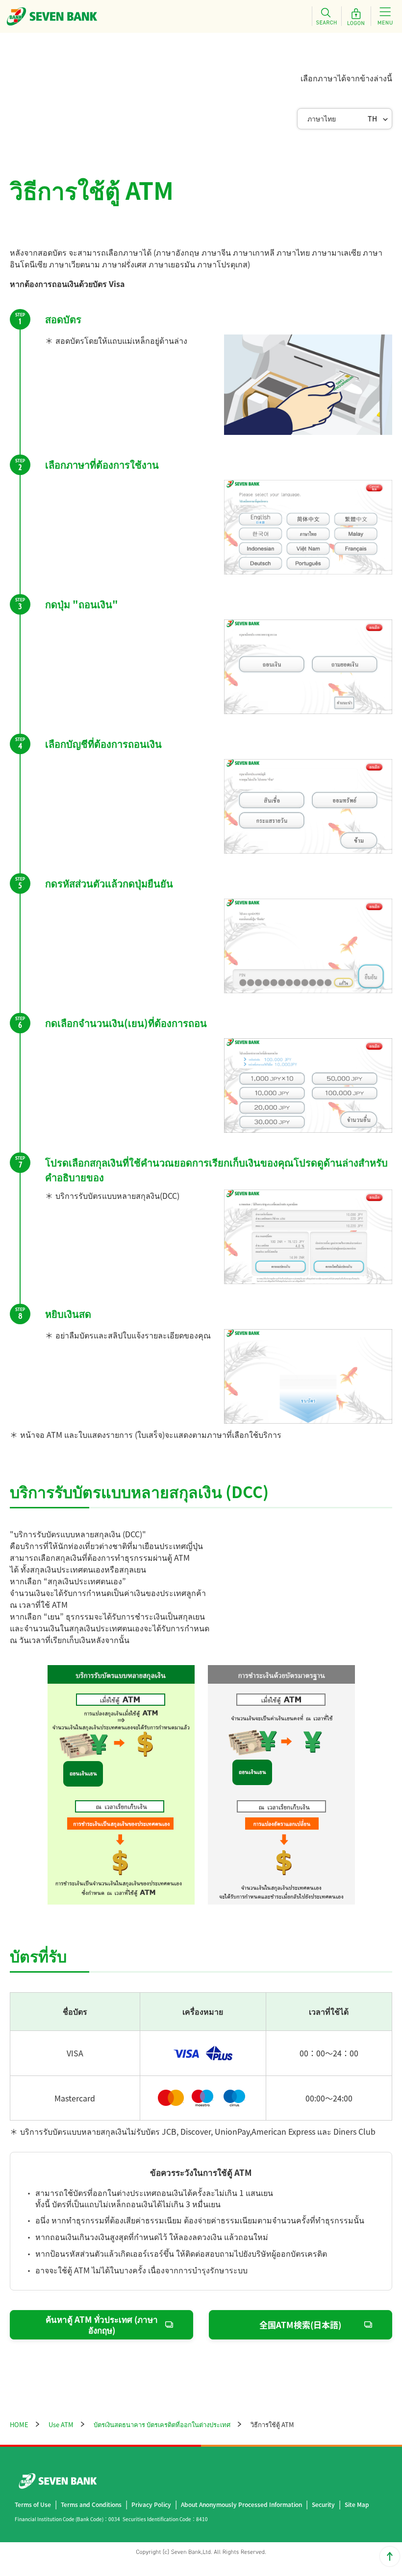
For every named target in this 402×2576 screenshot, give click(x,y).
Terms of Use (33, 2504)
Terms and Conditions (91, 2504)
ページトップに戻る (390, 2556)
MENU (385, 16)
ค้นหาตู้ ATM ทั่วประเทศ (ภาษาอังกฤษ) (102, 2325)
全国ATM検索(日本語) (300, 2325)
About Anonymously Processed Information (241, 2504)
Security (323, 2504)
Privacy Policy (151, 2504)
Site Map (357, 2504)
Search (327, 16)
